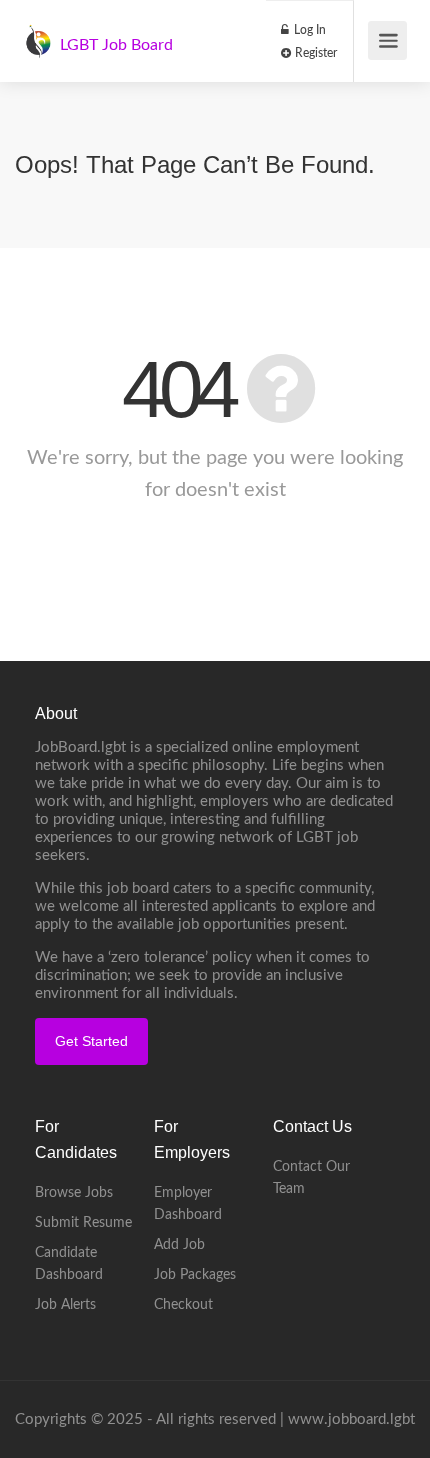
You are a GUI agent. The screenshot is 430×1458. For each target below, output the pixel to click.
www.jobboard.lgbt (351, 1419)
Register (314, 53)
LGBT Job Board (116, 45)
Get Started (91, 1041)
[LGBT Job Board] (38, 31)
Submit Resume (83, 1223)
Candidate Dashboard (69, 1264)
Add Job (179, 1245)
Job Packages (195, 1275)
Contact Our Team (311, 1178)
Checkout (183, 1305)
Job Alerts (65, 1305)
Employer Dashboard (188, 1204)
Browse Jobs (74, 1193)
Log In (308, 30)
